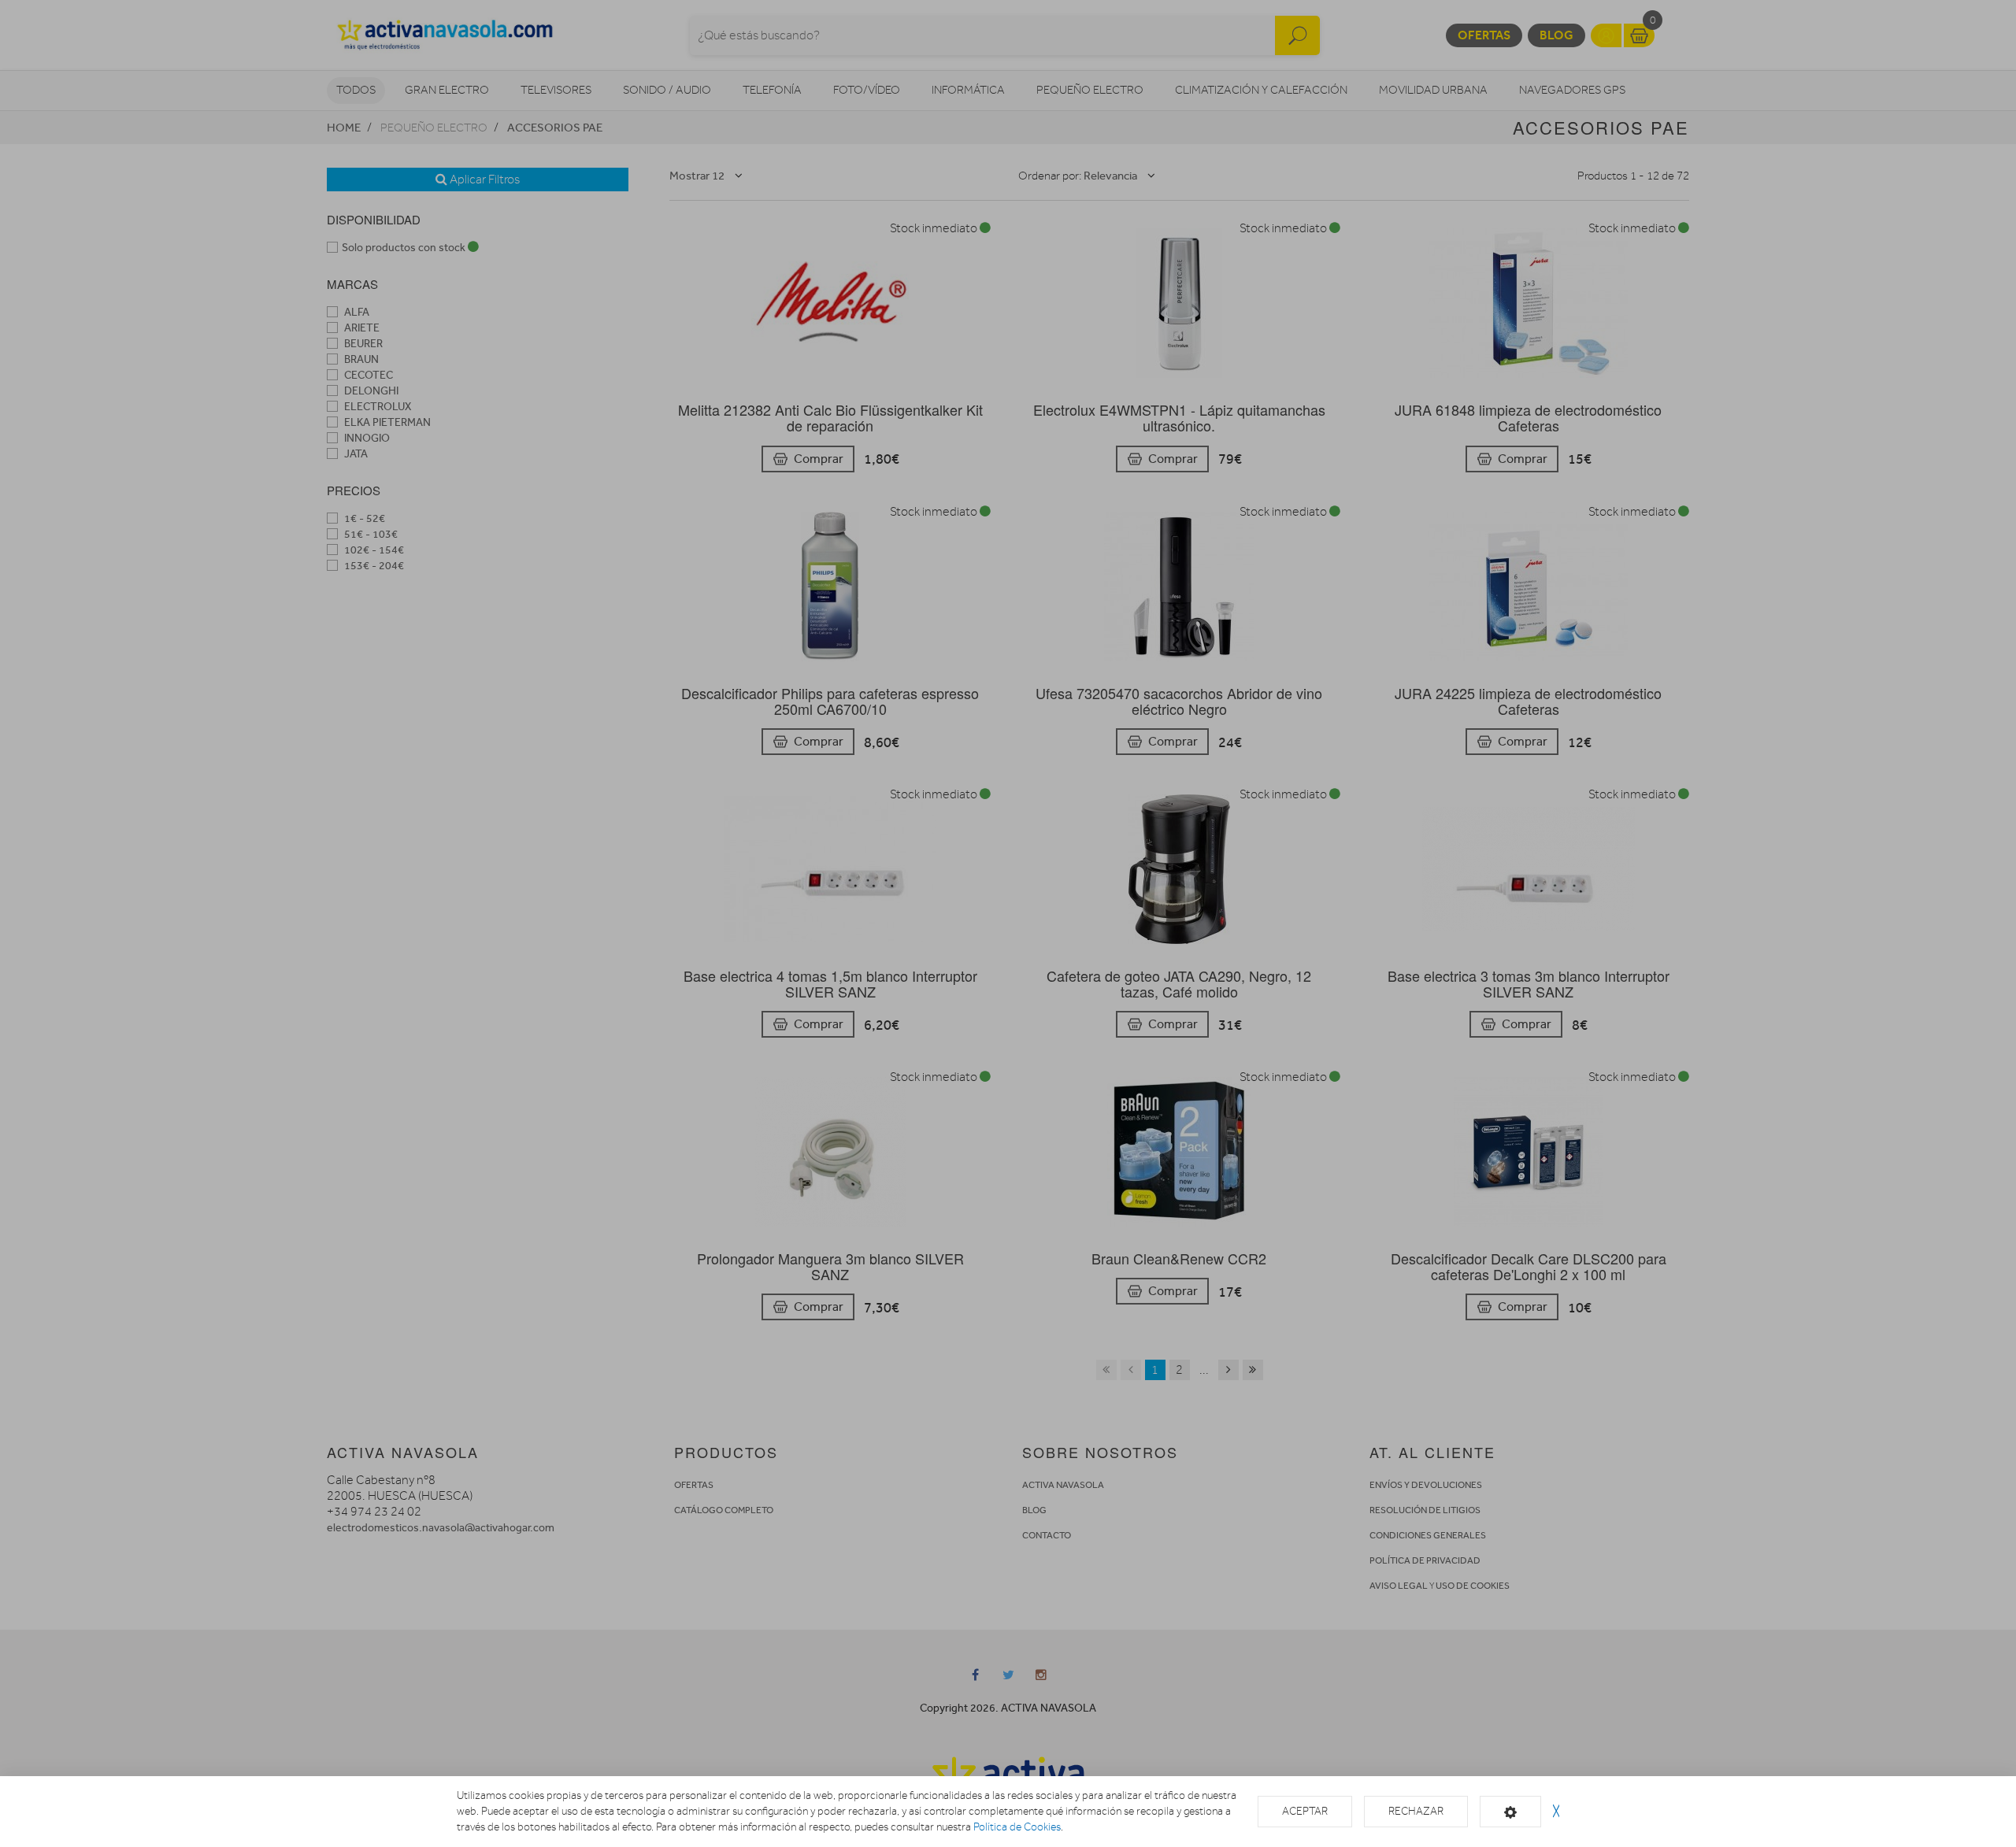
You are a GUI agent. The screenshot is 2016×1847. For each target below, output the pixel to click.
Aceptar (1305, 1811)
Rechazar (1416, 1811)
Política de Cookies (1017, 1827)
